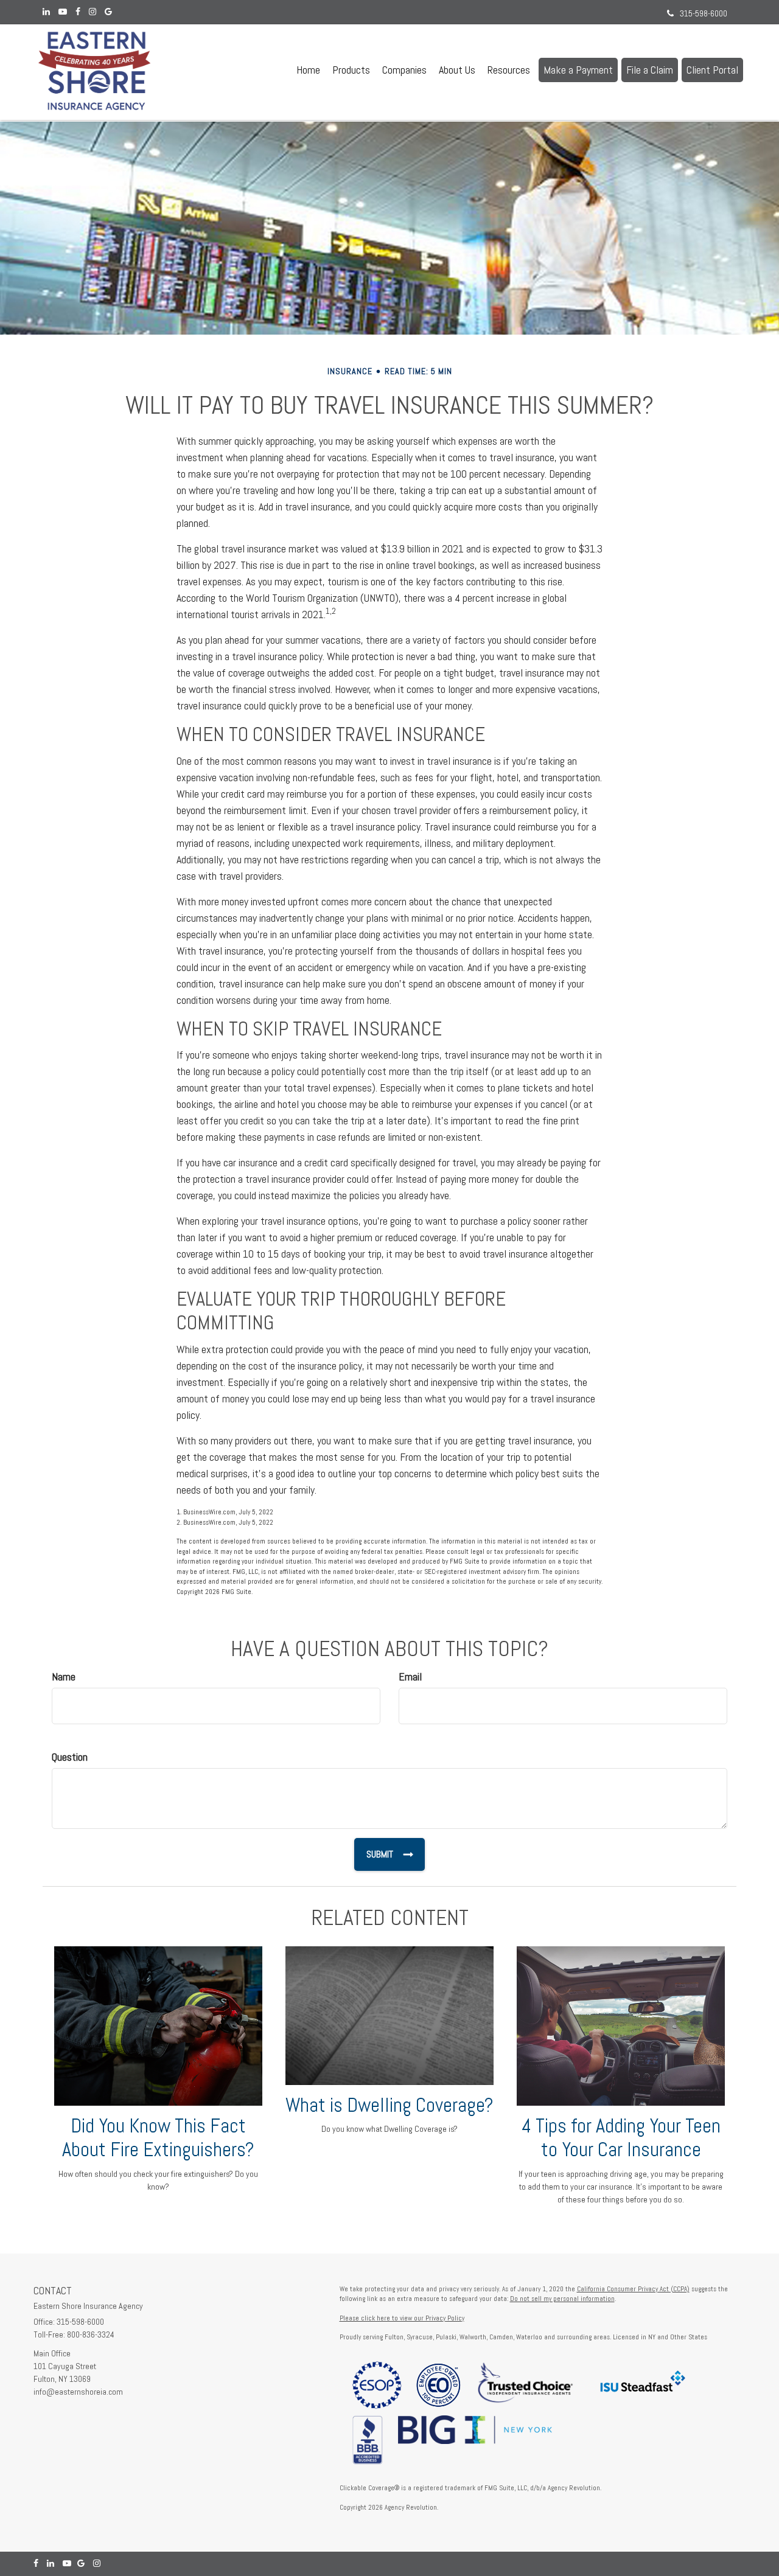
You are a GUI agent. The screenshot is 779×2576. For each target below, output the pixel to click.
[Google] (108, 12)
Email (410, 1676)
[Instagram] (93, 12)
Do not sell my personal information (562, 2299)
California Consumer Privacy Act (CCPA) (633, 2289)
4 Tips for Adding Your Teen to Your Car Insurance (621, 2138)
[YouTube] (63, 12)
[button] (351, 70)
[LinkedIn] (46, 12)
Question (70, 1757)
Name (64, 1676)
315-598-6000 (704, 13)
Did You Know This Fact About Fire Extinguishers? (158, 2138)
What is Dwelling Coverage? (389, 2105)
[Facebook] (78, 12)
